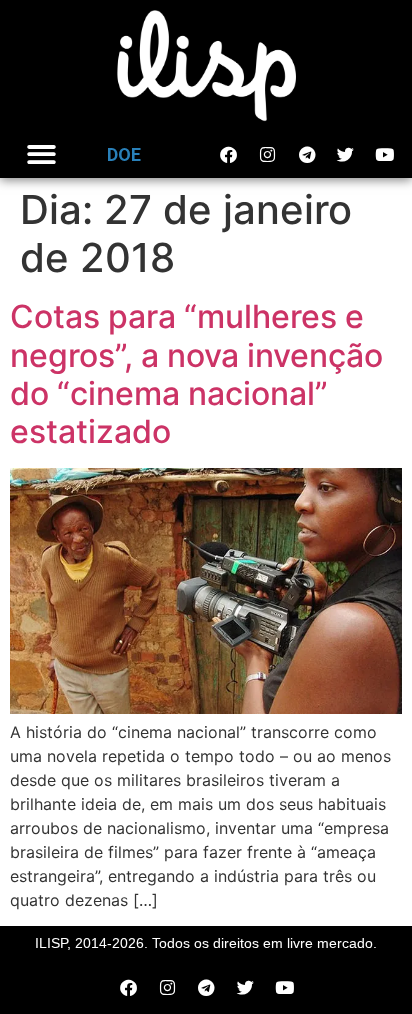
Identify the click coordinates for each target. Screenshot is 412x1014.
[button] (41, 155)
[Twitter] (346, 155)
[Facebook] (229, 155)
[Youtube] (385, 155)
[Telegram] (307, 155)
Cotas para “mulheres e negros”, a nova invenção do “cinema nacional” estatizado (196, 374)
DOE (124, 154)
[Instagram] (268, 155)
